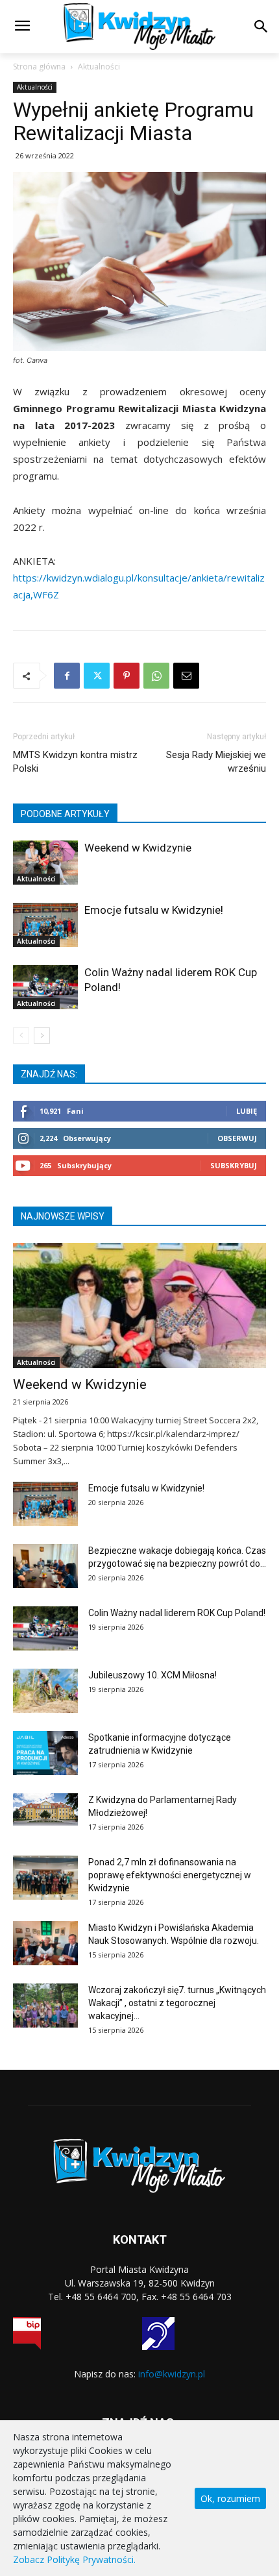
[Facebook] (67, 676)
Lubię (247, 1111)
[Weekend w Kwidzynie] (45, 863)
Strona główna (39, 67)
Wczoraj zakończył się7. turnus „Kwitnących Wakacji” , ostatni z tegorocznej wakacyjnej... (177, 2003)
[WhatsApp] (156, 676)
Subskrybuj (234, 1165)
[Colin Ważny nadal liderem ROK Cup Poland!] (45, 987)
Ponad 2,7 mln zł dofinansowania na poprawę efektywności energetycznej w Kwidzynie (170, 1875)
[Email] (186, 676)
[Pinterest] (127, 676)
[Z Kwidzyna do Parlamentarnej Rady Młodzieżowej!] (45, 1809)
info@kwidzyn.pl (172, 2374)
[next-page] (42, 1036)
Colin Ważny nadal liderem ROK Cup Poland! (177, 1613)
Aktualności (99, 67)
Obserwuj (237, 1138)
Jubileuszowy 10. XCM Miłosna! (152, 1675)
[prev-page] (21, 1036)
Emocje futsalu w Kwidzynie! (154, 910)
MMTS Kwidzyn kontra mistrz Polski (75, 762)
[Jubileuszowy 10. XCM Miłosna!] (45, 1691)
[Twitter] (97, 676)
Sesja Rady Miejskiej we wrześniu (216, 762)
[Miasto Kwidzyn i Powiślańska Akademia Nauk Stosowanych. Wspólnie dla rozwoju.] (45, 1944)
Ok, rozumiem (230, 2498)
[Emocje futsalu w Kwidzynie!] (45, 925)
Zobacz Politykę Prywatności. (74, 2559)
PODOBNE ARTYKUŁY (65, 814)
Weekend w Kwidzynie (138, 848)
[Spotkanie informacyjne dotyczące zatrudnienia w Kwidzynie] (45, 1753)
